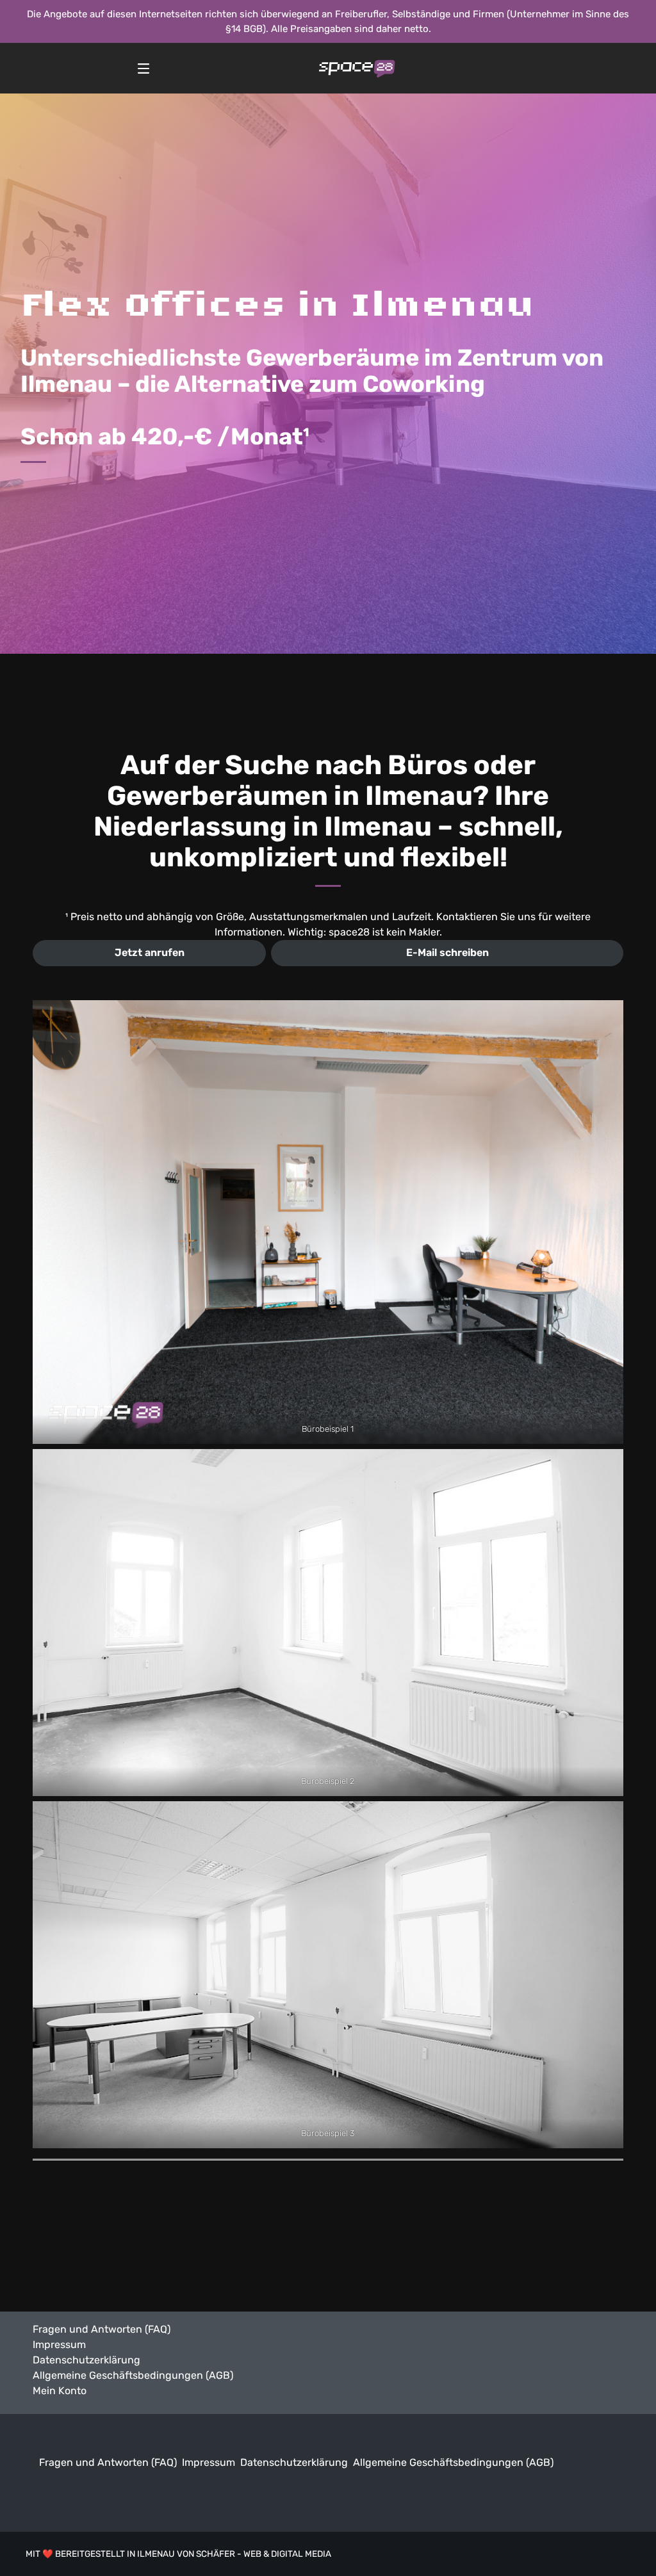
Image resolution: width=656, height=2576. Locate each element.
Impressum (59, 2345)
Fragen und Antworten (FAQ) (102, 2329)
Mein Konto (60, 2391)
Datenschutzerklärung (86, 2360)
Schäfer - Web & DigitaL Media (264, 2554)
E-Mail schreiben (447, 952)
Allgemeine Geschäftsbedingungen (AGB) (133, 2375)
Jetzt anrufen (150, 952)
